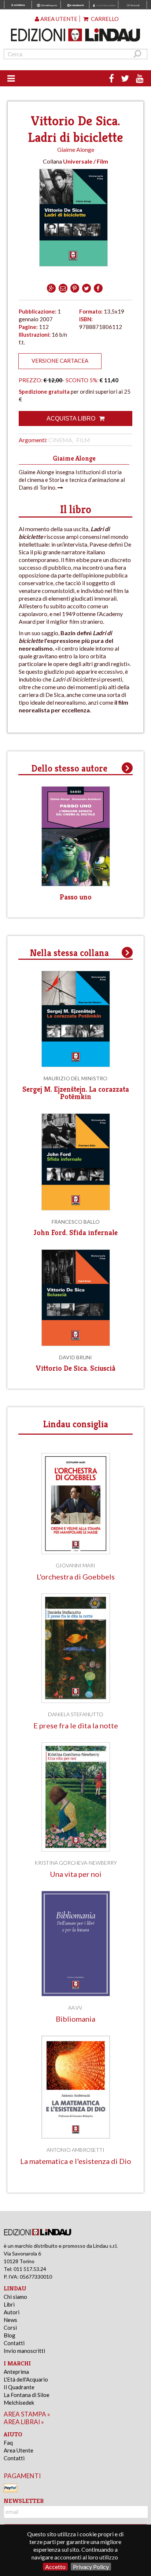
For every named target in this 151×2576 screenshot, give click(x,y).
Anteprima (16, 2372)
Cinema (60, 440)
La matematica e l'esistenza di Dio (76, 2161)
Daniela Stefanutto (76, 1714)
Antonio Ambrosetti (75, 2150)
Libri (9, 2304)
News (10, 2320)
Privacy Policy (91, 2567)
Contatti (14, 2343)
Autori (12, 2312)
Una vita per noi (76, 1874)
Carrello (104, 19)
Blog (10, 2335)
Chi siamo (15, 2297)
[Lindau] (76, 35)
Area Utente (19, 2450)
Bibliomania (75, 2019)
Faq (8, 2443)
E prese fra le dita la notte (76, 1726)
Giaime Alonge (76, 149)
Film (83, 440)
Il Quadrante (19, 2387)
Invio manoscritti (24, 2351)
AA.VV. (75, 2008)
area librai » (24, 2422)
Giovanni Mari (75, 1565)
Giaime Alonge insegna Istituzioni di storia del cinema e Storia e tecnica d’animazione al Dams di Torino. (72, 480)
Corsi (10, 2328)
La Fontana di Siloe (27, 2395)
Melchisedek (19, 2403)
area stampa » (27, 2414)
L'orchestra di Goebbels (76, 1577)
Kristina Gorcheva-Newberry (76, 1863)
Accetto (55, 2567)
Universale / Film (86, 161)
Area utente (58, 19)
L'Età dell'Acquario (26, 2379)
